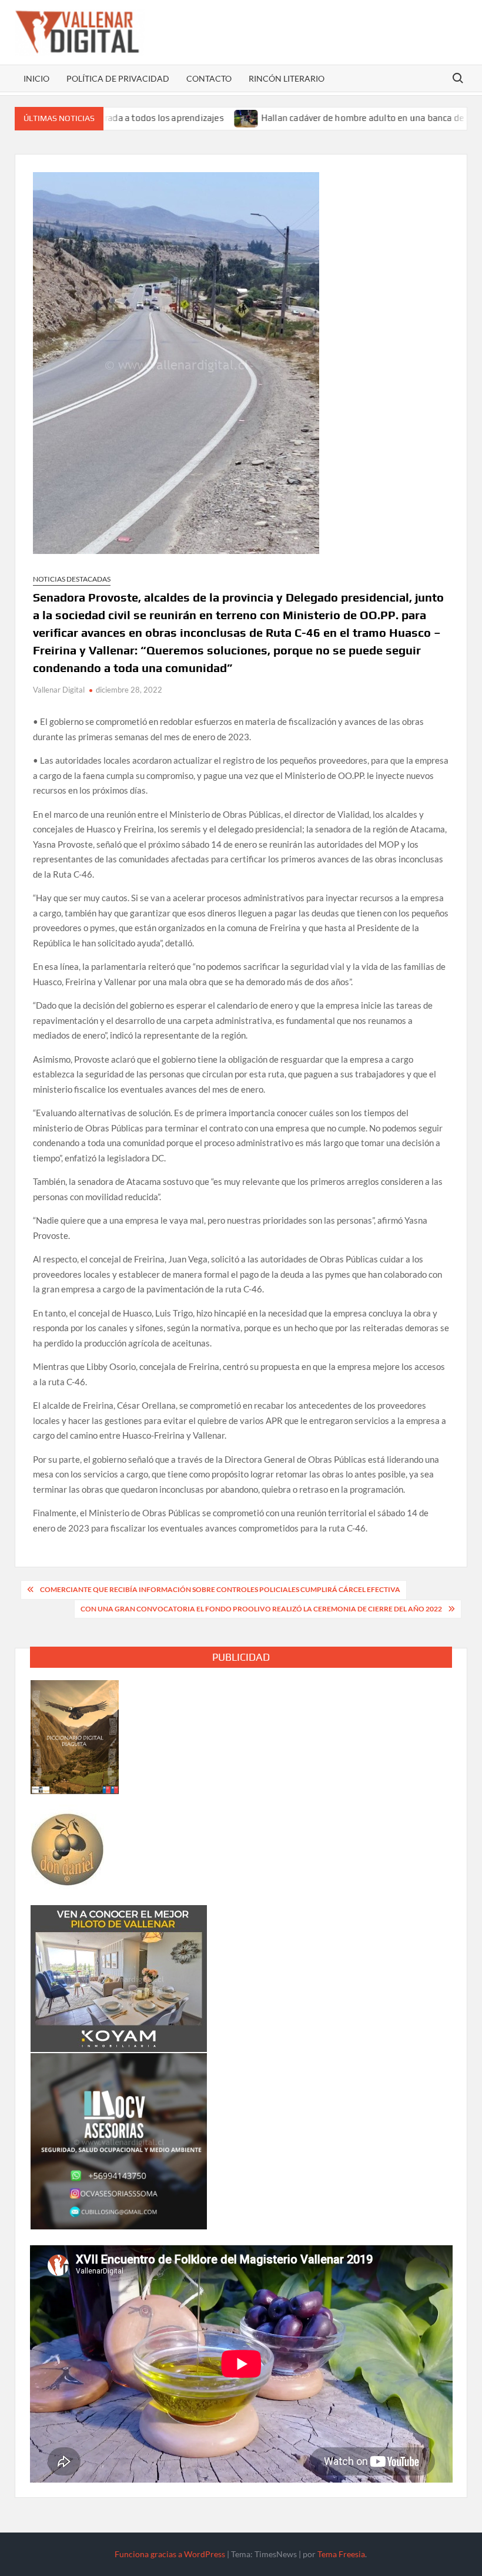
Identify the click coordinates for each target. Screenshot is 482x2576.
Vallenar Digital (59, 690)
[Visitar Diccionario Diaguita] (75, 1736)
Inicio (36, 78)
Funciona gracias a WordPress (170, 2554)
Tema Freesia (341, 2554)
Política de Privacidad (118, 78)
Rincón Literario (287, 78)
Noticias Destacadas (72, 579)
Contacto (209, 78)
